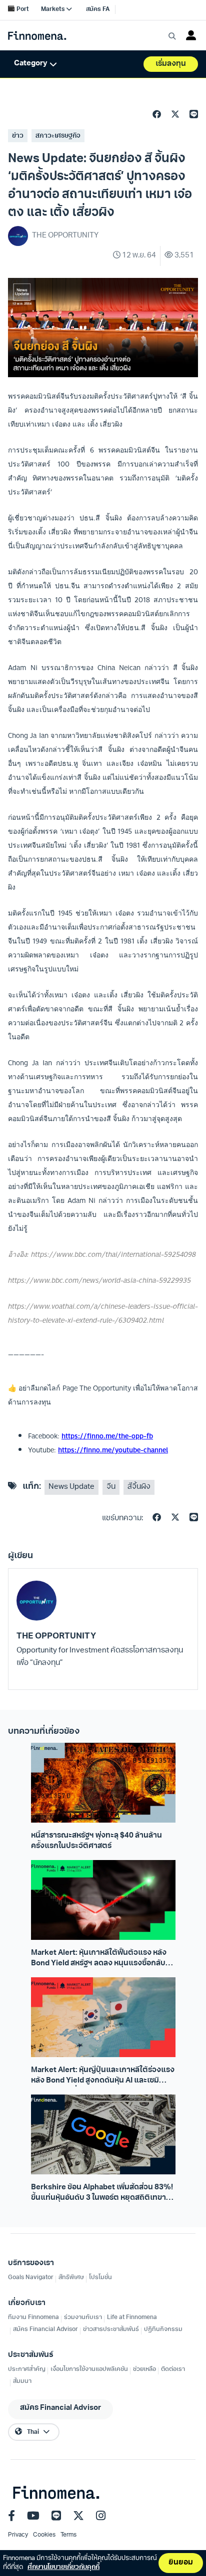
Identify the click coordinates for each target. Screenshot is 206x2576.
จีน (111, 1487)
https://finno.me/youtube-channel (113, 1450)
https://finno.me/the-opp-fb (107, 1436)
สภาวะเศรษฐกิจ (58, 136)
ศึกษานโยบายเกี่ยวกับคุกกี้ (63, 2567)
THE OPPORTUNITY (56, 1636)
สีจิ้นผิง (139, 1487)
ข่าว (18, 136)
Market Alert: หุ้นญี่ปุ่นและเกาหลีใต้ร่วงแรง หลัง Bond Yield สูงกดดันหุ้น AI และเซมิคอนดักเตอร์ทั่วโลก (103, 2077)
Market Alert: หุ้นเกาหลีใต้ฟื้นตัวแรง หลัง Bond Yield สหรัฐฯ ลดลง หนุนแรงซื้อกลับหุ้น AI (103, 1959)
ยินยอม (181, 2563)
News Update (71, 1487)
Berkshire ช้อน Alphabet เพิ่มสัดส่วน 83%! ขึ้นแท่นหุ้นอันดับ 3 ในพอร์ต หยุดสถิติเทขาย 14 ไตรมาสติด (102, 2194)
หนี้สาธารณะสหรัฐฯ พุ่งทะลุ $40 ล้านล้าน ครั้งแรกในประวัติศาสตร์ (96, 1841)
